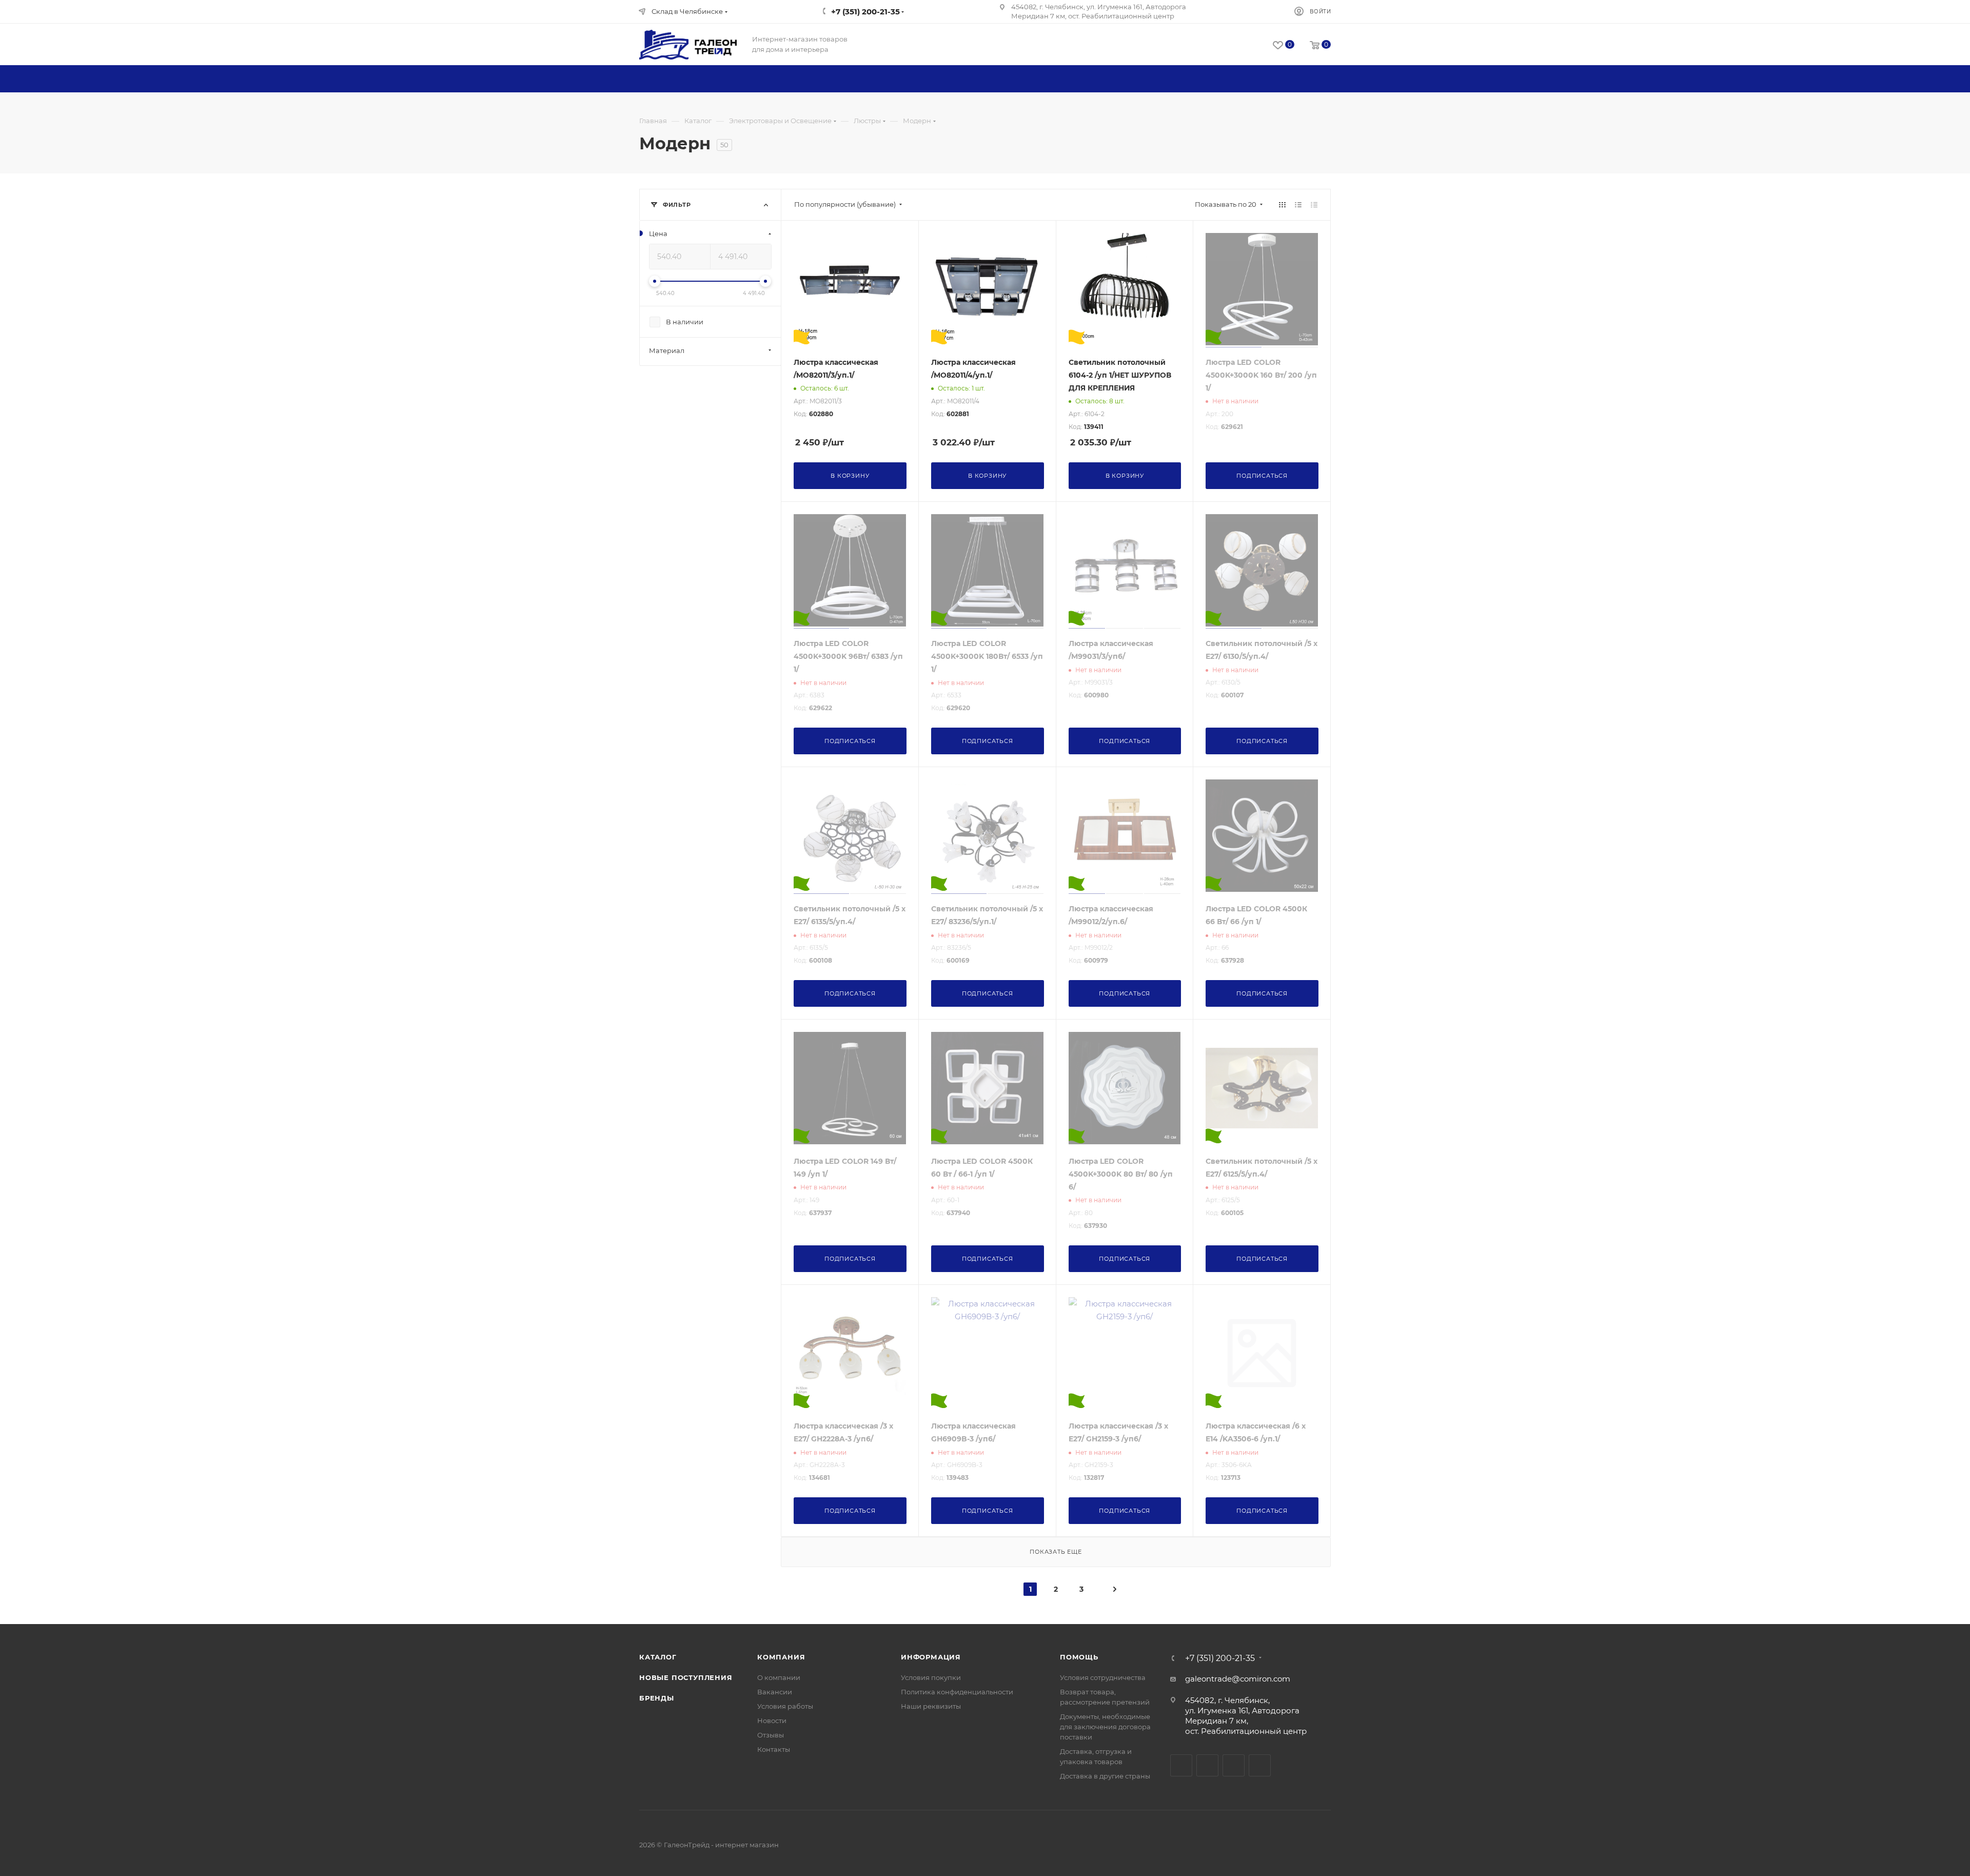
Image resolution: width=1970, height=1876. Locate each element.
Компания (781, 1657)
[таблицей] (1314, 204)
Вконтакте (1181, 1765)
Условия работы (785, 1706)
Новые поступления (686, 1677)
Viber (1260, 1765)
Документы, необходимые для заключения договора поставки (1105, 1727)
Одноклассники (1234, 1765)
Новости (772, 1721)
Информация (931, 1657)
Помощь (1079, 1657)
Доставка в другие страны (1105, 1776)
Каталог (658, 1657)
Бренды (657, 1698)
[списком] (1298, 204)
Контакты (774, 1749)
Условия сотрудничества (1103, 1677)
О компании (779, 1677)
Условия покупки (931, 1677)
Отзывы (771, 1735)
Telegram (1207, 1765)
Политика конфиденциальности (957, 1692)
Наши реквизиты (931, 1706)
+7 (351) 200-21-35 (1220, 1658)
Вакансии (775, 1692)
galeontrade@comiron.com (1238, 1679)
